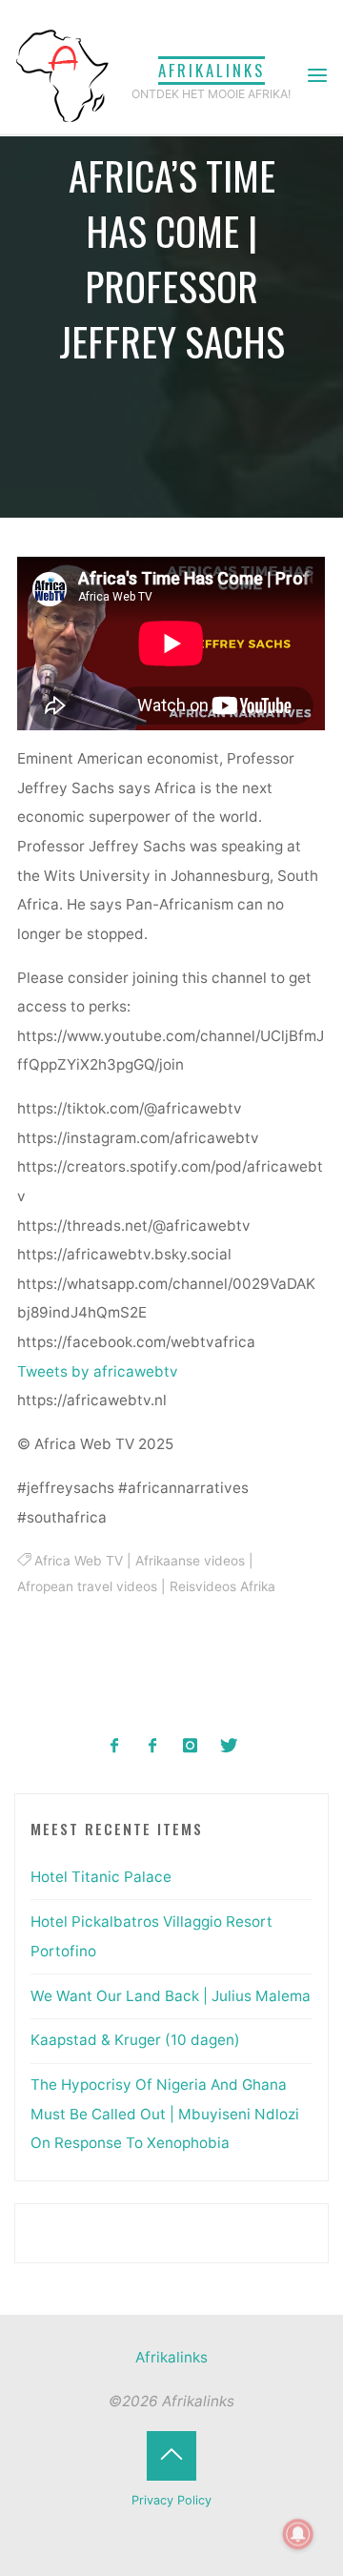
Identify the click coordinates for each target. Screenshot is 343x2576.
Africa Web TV (79, 1561)
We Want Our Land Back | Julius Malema (171, 1996)
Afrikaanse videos (190, 1561)
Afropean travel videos (88, 1586)
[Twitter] (228, 1746)
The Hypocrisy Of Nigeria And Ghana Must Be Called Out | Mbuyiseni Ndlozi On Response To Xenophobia (165, 2114)
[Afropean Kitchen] (153, 1746)
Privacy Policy (171, 2500)
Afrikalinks (212, 70)
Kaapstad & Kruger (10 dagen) (135, 2040)
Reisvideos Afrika (223, 1586)
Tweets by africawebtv (99, 1371)
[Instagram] (191, 1746)
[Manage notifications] (298, 2534)
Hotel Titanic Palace (101, 1877)
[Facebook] (115, 1746)
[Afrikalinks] (62, 75)
